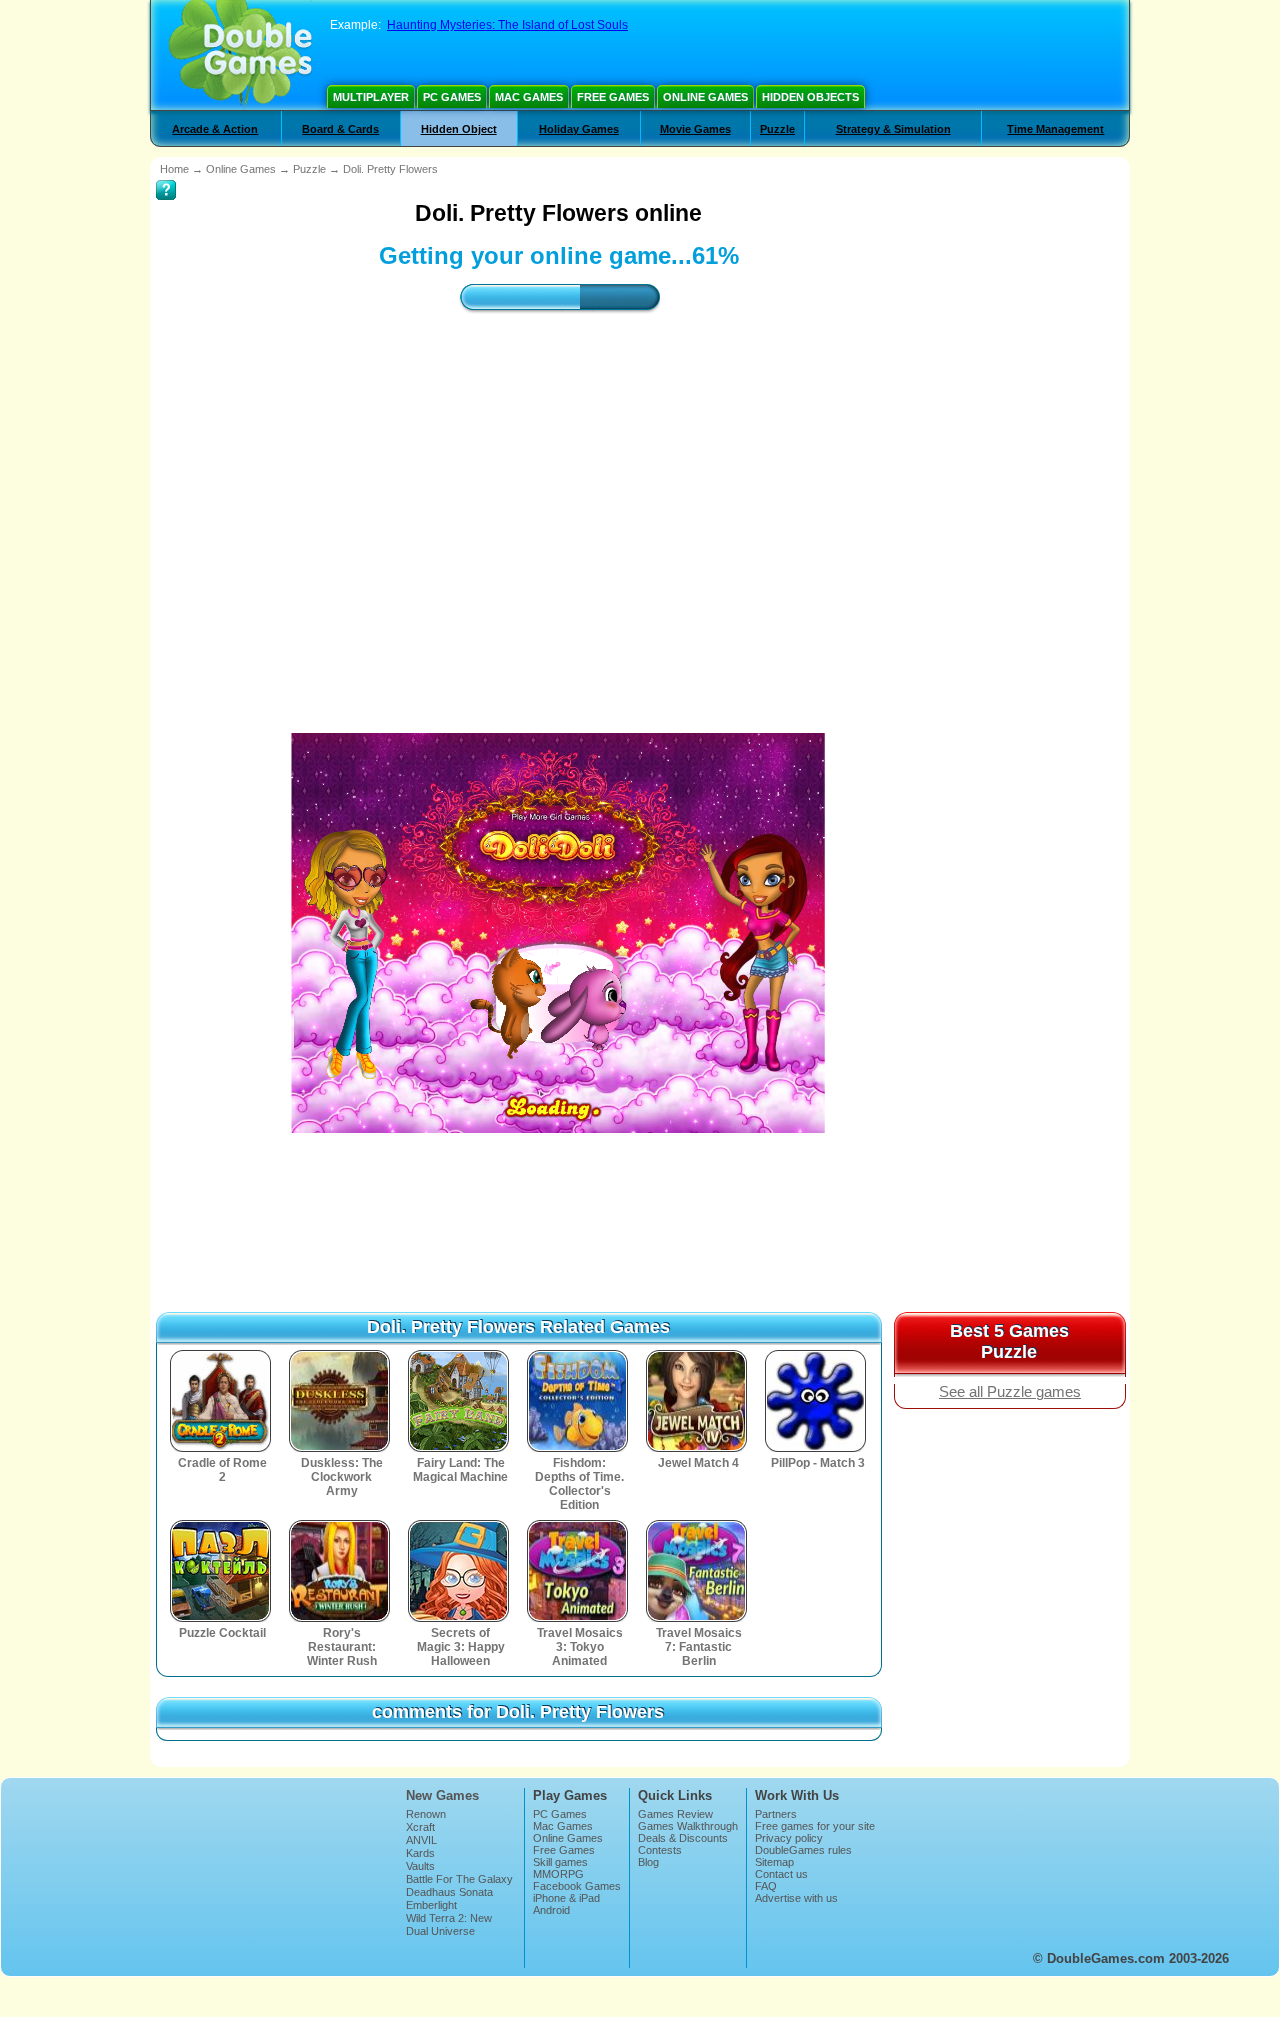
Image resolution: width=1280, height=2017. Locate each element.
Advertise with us (796, 1898)
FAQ (766, 1886)
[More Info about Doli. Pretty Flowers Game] (166, 176)
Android (551, 1910)
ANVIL (421, 1840)
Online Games (705, 97)
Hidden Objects (810, 97)
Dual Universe (440, 1931)
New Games (442, 1795)
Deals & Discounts (683, 1838)
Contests (660, 1850)
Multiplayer (371, 97)
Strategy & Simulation (893, 129)
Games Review (675, 1814)
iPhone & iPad (566, 1898)
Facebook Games (577, 1886)
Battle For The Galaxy (459, 1879)
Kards (420, 1853)
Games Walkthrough (688, 1826)
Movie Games (695, 129)
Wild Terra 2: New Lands (449, 1924)
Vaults (420, 1866)
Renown (426, 1814)
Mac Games (529, 97)
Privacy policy (789, 1838)
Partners (776, 1814)
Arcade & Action (215, 129)
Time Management (1055, 129)
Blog (648, 1862)
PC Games (452, 97)
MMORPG (558, 1874)
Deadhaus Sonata (449, 1892)
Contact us (781, 1874)
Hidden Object (459, 129)
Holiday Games (579, 129)
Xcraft (420, 1827)
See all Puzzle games (1010, 1392)
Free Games (613, 97)
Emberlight (431, 1905)
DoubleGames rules (803, 1850)
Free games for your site (815, 1826)
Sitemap (774, 1862)
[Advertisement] (559, 505)
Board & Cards (340, 129)
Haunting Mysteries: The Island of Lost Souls (507, 25)
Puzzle (777, 129)
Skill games (560, 1862)
